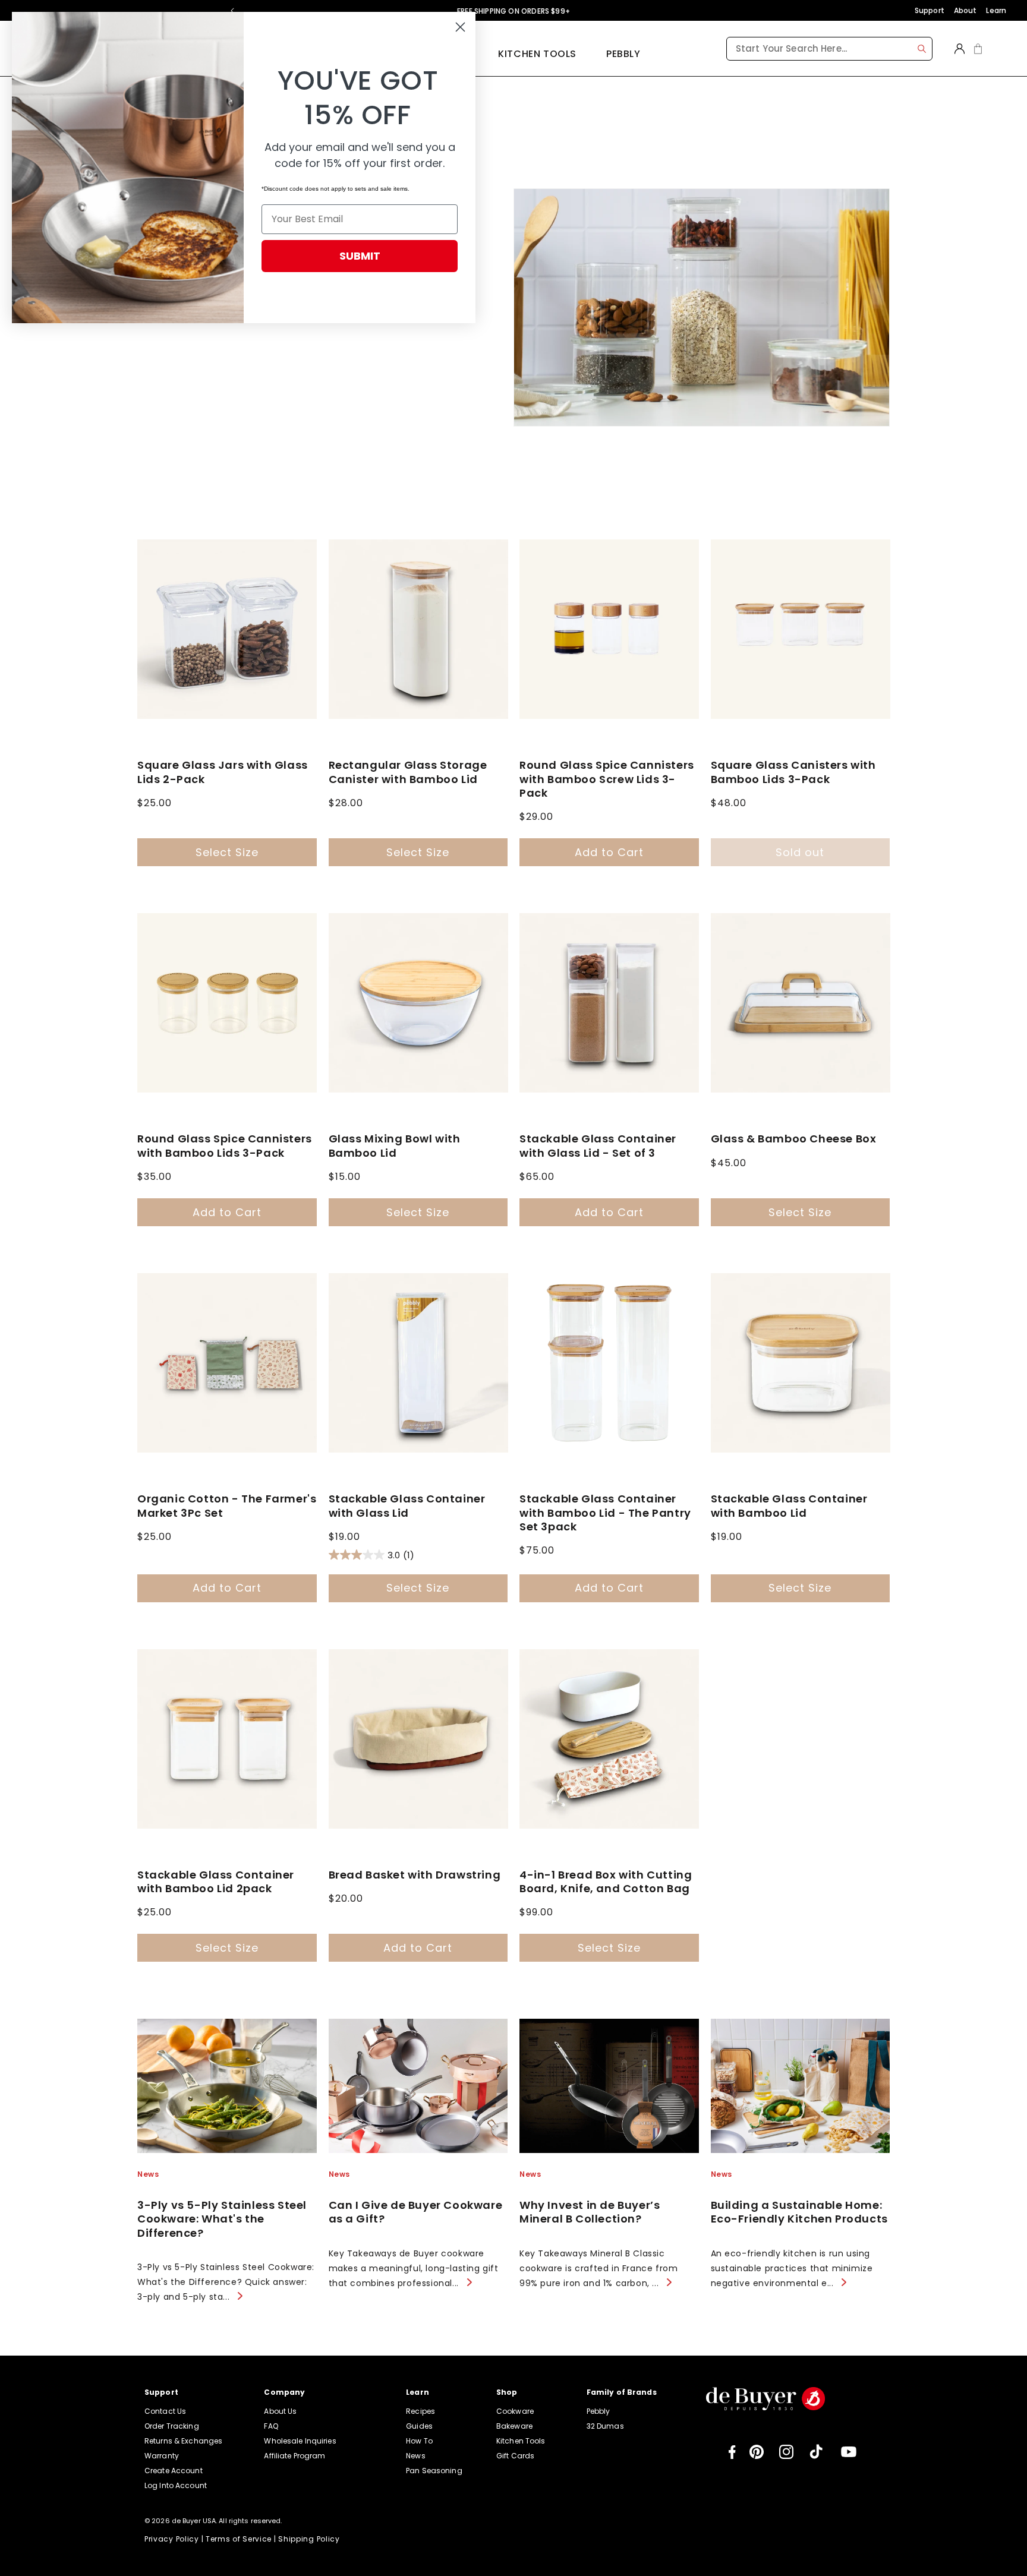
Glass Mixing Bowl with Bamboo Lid (395, 1146)
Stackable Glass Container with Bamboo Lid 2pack (216, 1882)
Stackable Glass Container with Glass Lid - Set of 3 (598, 1146)
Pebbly (623, 54)
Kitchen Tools (537, 54)
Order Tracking (172, 2426)
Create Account (174, 2471)
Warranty (162, 2456)
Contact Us (165, 2411)
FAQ (271, 2426)
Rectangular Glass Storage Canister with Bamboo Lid (408, 772)
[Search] (922, 49)
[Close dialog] (460, 27)
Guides (419, 2426)
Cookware (515, 2411)
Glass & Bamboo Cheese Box (794, 1139)
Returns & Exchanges (183, 2441)
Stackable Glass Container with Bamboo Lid (789, 1506)
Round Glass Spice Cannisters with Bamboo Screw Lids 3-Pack (607, 779)
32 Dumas (605, 2426)
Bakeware (514, 2426)
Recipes (420, 2411)
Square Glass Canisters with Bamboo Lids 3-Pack (793, 772)
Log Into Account (176, 2485)
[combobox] (829, 49)
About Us (280, 2411)
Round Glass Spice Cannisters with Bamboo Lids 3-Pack (225, 1146)
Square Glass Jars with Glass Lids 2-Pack (223, 772)
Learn (996, 10)
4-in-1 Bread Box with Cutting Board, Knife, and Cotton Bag (606, 1882)
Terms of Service (239, 2539)
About (965, 10)
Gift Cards (515, 2456)
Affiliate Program (294, 2456)
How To (419, 2441)
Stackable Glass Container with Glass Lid (407, 1506)
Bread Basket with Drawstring (415, 1875)
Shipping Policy (309, 2539)
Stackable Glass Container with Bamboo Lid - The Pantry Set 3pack (605, 1513)
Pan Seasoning (434, 2471)
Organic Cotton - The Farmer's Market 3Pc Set (227, 1506)
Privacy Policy (172, 2539)
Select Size (227, 852)
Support (930, 10)
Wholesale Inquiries (300, 2441)
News (415, 2456)
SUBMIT (360, 256)
